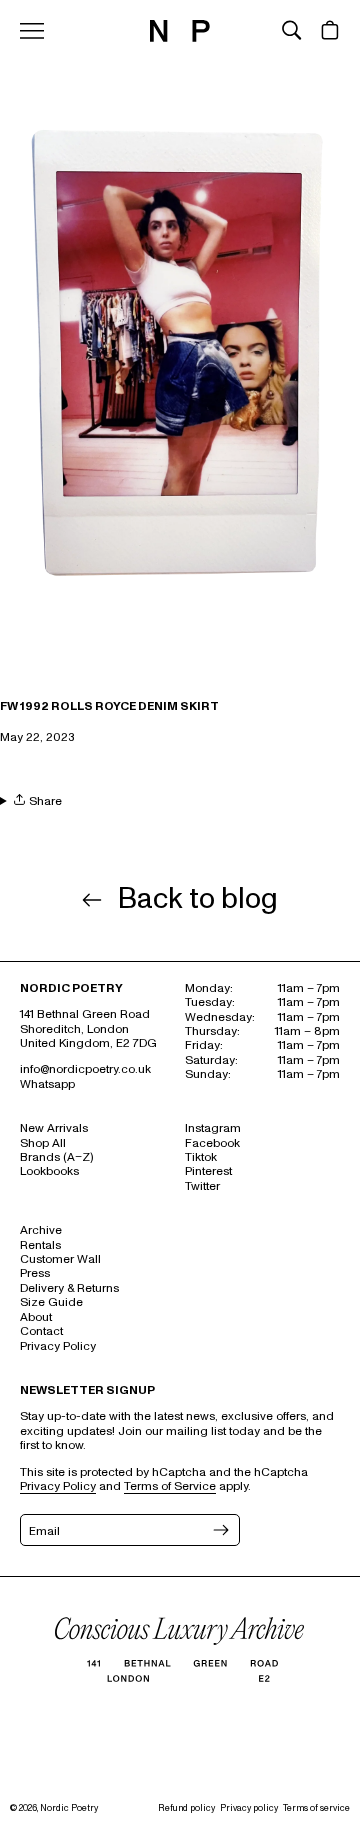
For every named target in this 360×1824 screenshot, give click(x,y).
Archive (41, 1230)
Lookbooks (49, 1171)
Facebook (212, 1143)
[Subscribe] (219, 1530)
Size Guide (51, 1302)
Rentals (40, 1245)
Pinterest (208, 1171)
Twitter (202, 1186)
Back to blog (198, 900)
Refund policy (186, 1808)
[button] (292, 30)
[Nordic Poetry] (180, 38)
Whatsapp (47, 1084)
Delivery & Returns (69, 1288)
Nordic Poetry (69, 1808)
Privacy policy (249, 1808)
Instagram (213, 1128)
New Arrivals (54, 1128)
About (36, 1317)
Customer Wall (60, 1259)
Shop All (43, 1143)
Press (35, 1273)
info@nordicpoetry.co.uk (85, 1069)
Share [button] (44, 801)
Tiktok (201, 1157)
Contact (41, 1331)
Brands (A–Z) (56, 1157)
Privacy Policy (58, 1346)
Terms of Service (170, 1486)
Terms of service (316, 1808)
